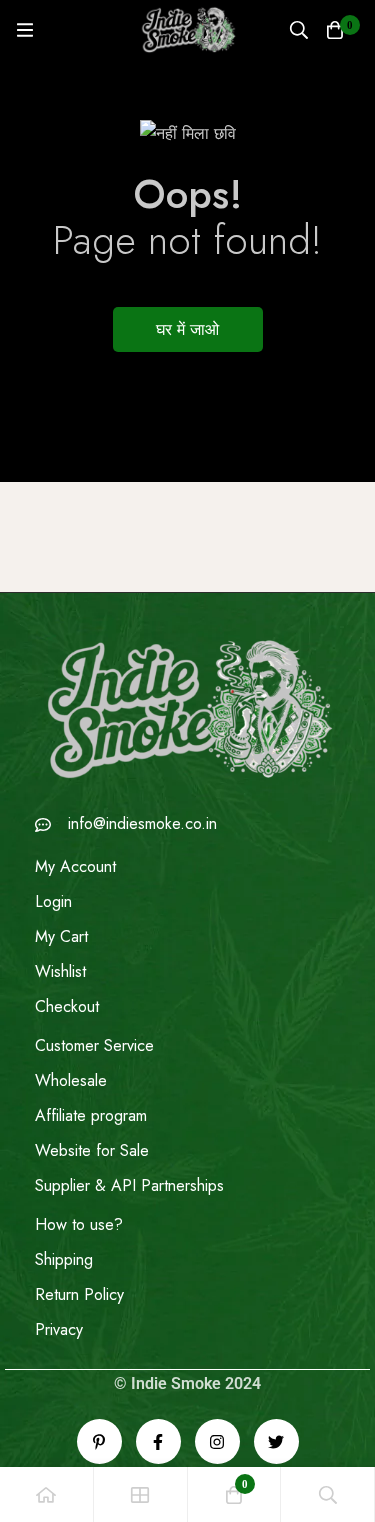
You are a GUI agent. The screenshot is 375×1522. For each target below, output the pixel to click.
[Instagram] (217, 1441)
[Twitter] (276, 1441)
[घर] (47, 1494)
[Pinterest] (99, 1441)
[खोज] (299, 30)
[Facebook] (158, 1441)
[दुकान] (141, 1494)
